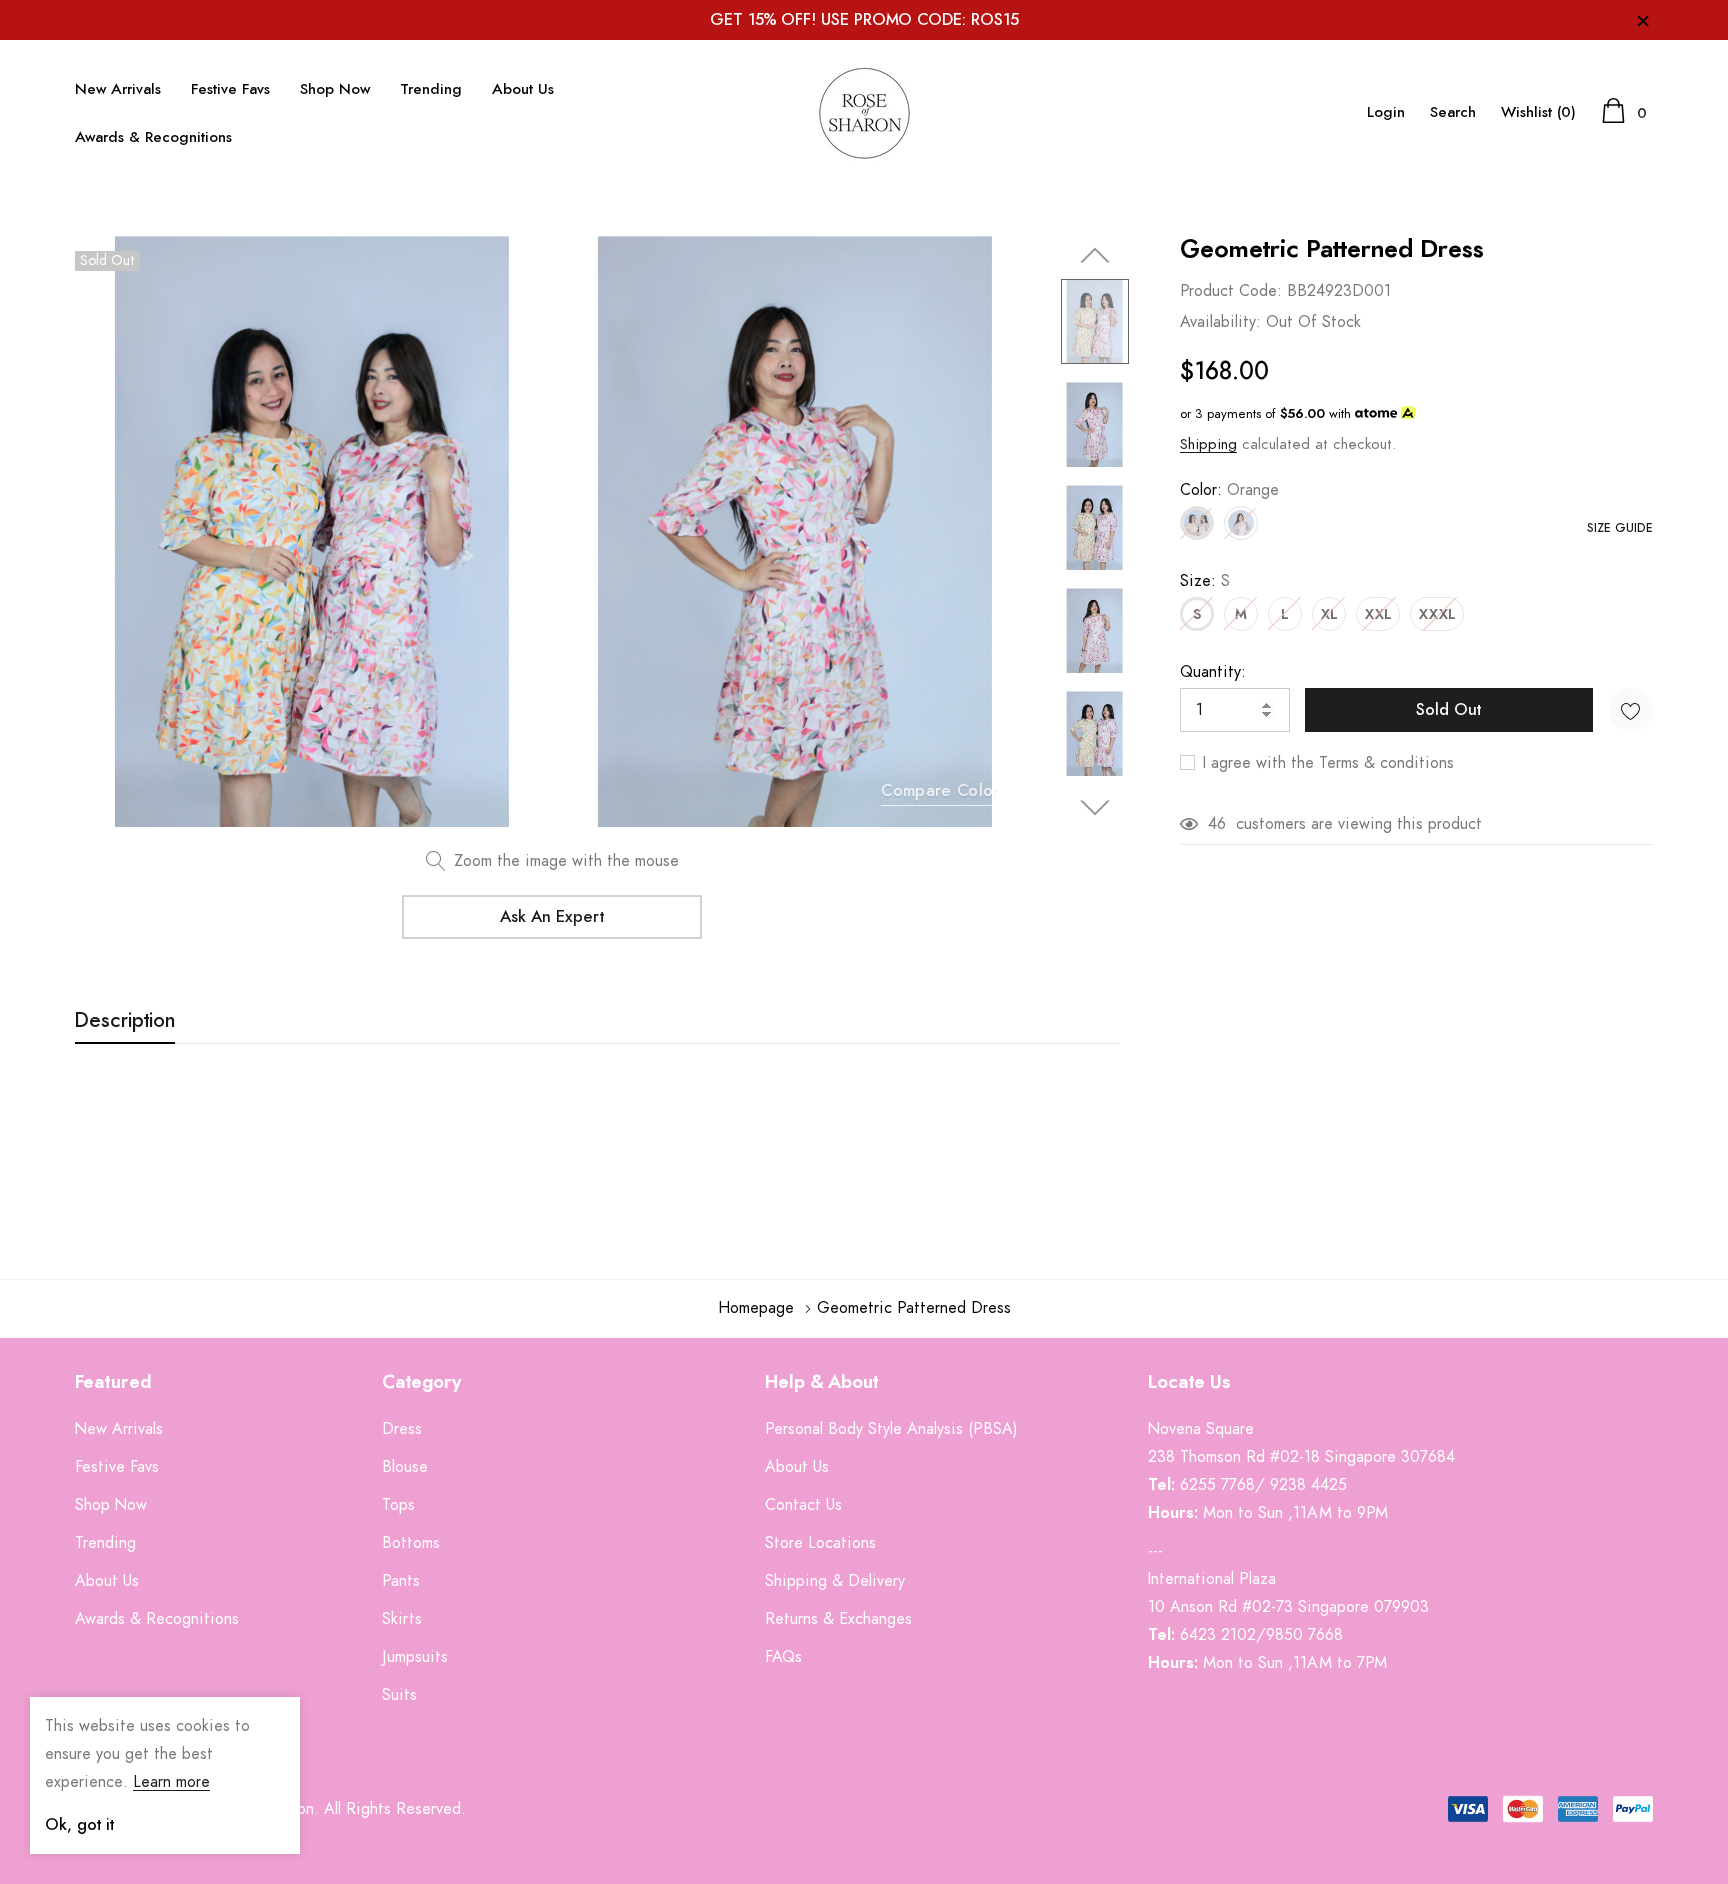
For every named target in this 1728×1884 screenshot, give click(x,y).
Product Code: (1231, 291)
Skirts (402, 1619)
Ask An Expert (552, 917)
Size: (1205, 581)
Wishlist (1538, 112)
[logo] (864, 113)
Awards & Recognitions (153, 137)
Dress (402, 1429)
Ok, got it (79, 1825)
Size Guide (1620, 528)
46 (1217, 824)
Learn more (171, 1782)
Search (1453, 112)
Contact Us (803, 1505)
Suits (399, 1695)
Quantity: (1213, 672)
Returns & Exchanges (838, 1619)
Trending (431, 89)
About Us (523, 89)
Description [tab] (125, 1021)
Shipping (1208, 444)
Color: (1229, 490)
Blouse (405, 1467)
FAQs (783, 1657)
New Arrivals (118, 89)
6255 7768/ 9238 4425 (1263, 1485)
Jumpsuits (415, 1657)
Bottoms (411, 1543)
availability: (1220, 322)
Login (1386, 112)
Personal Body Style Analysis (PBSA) (891, 1429)
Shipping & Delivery (835, 1581)
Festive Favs (230, 89)
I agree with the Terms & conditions (1326, 763)
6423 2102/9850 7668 (1261, 1635)
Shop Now (335, 89)
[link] (1095, 321)
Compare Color (940, 791)
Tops (398, 1505)
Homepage (756, 1308)
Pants (401, 1581)
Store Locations (820, 1543)
